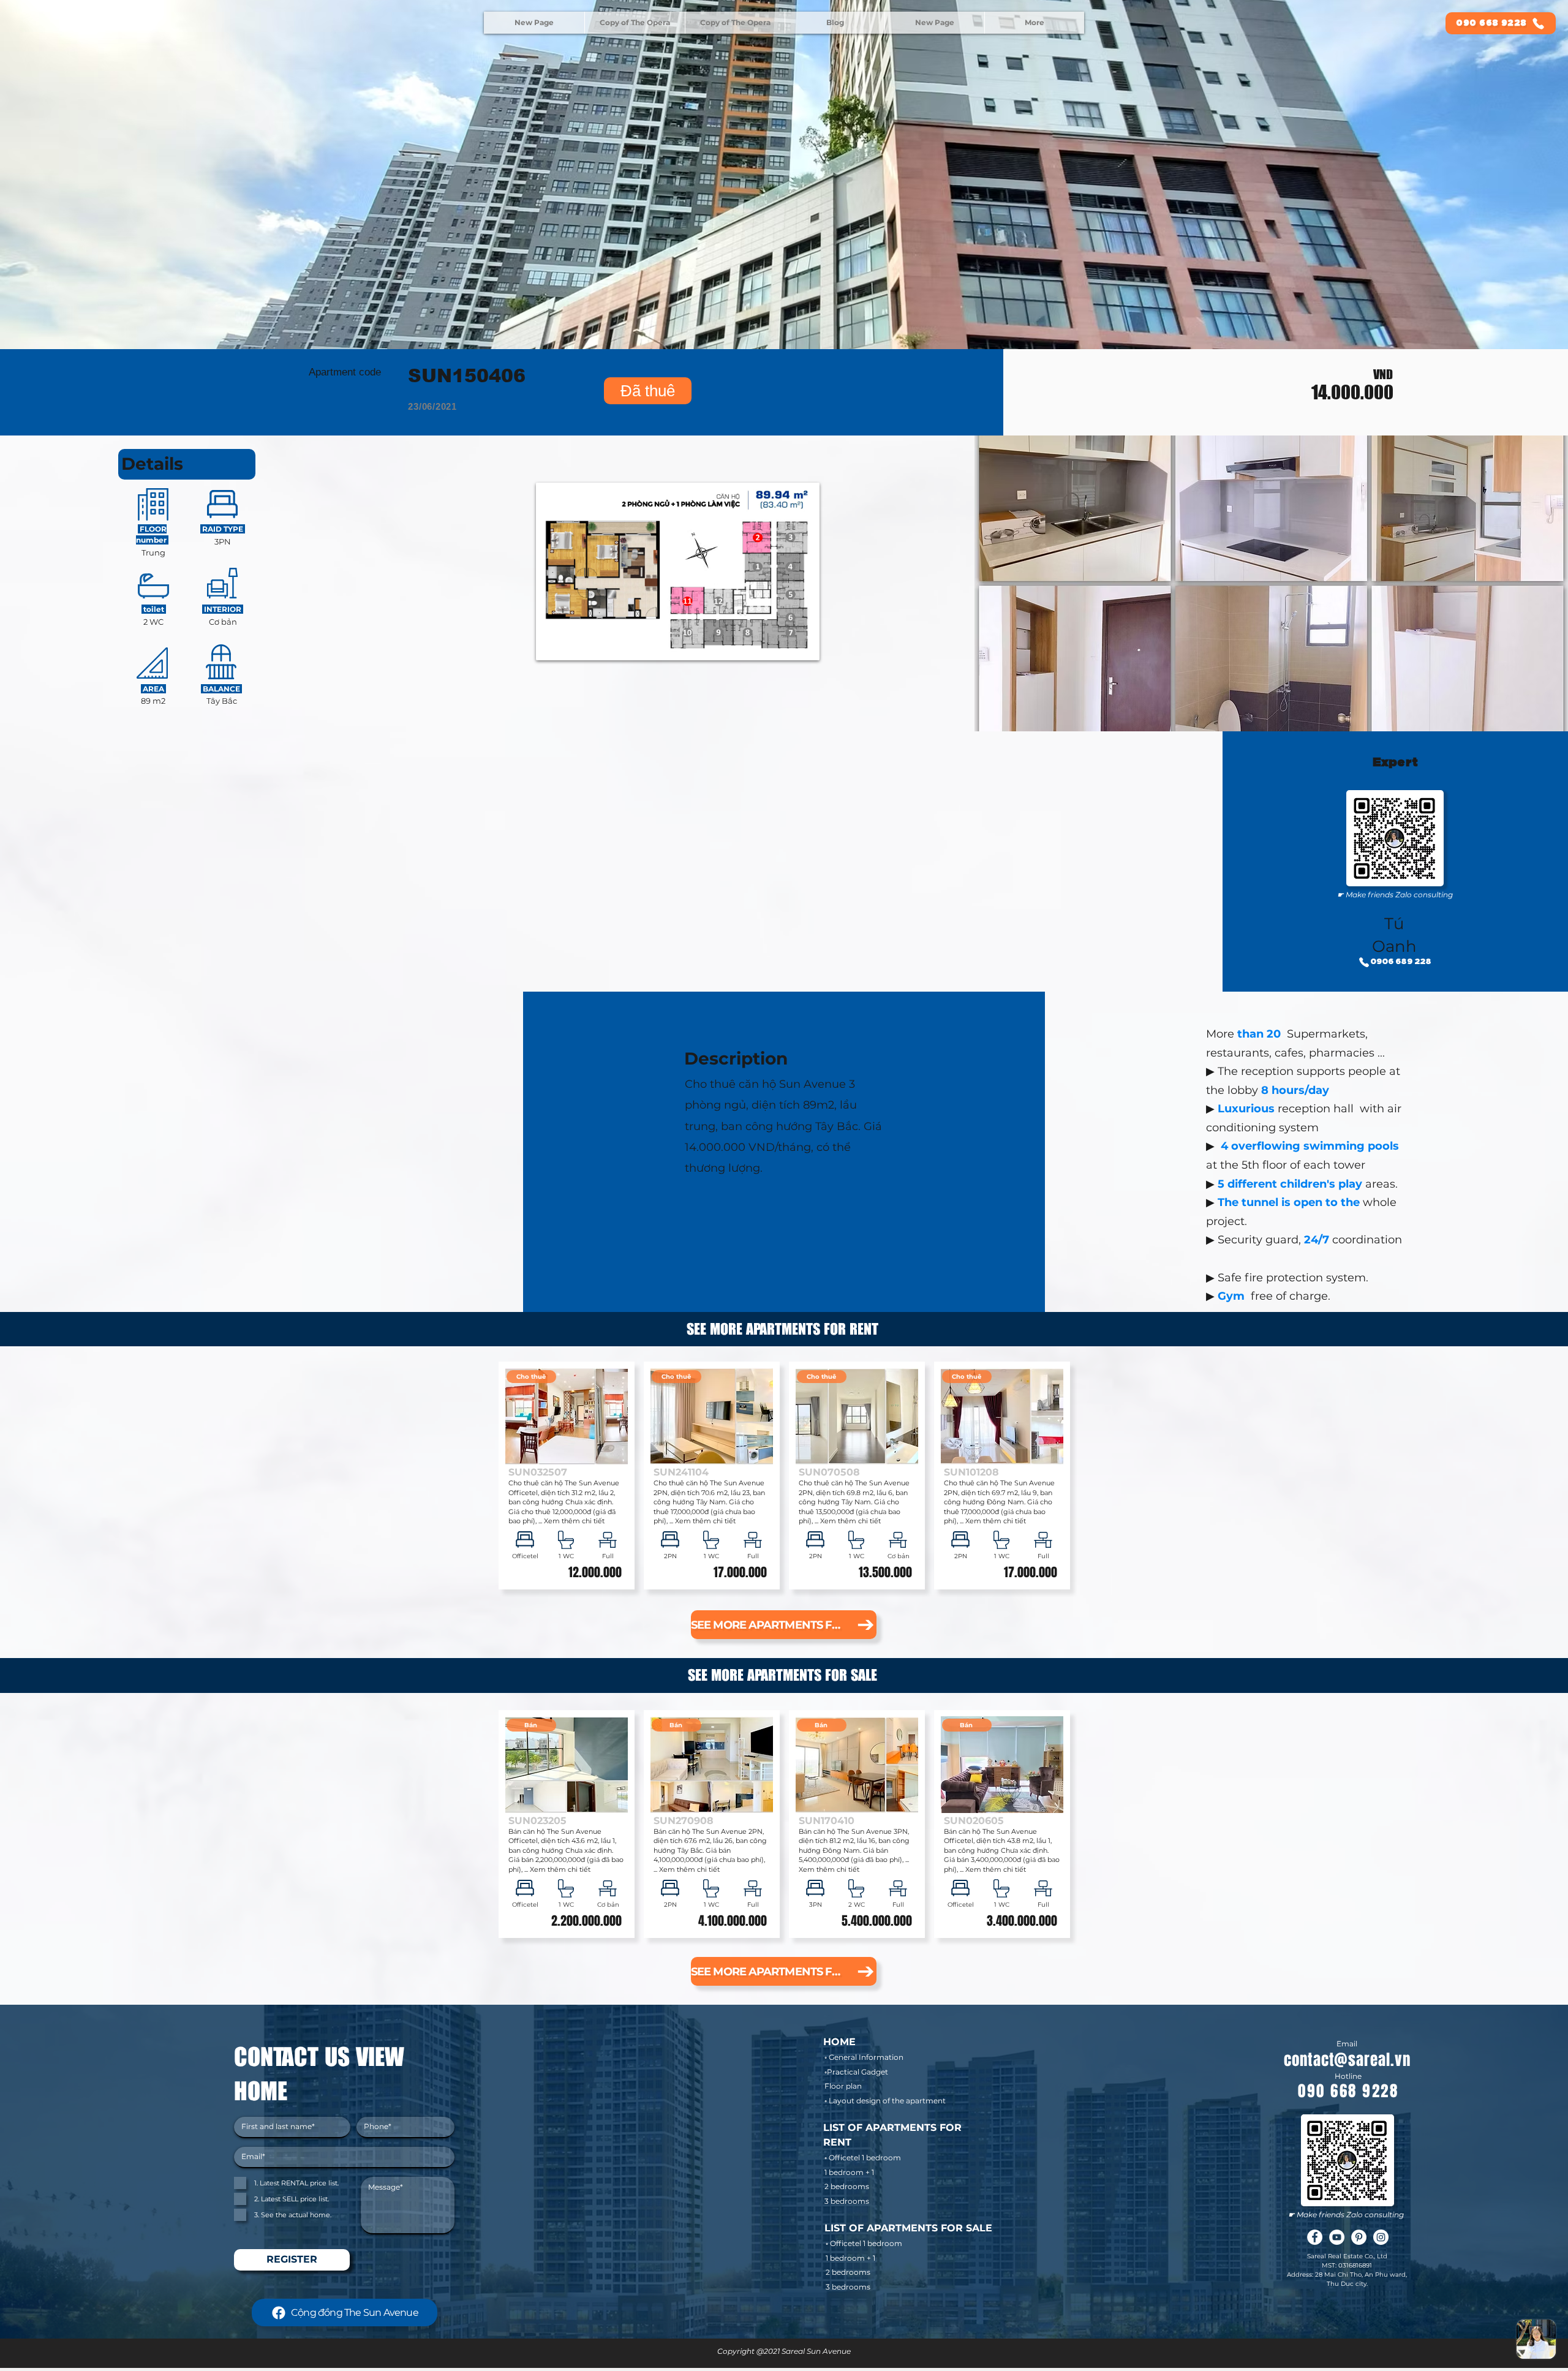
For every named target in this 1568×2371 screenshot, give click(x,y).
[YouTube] (1337, 2237)
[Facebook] (1315, 2237)
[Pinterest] (1359, 2237)
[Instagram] (1381, 2237)
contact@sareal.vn (1347, 2060)
